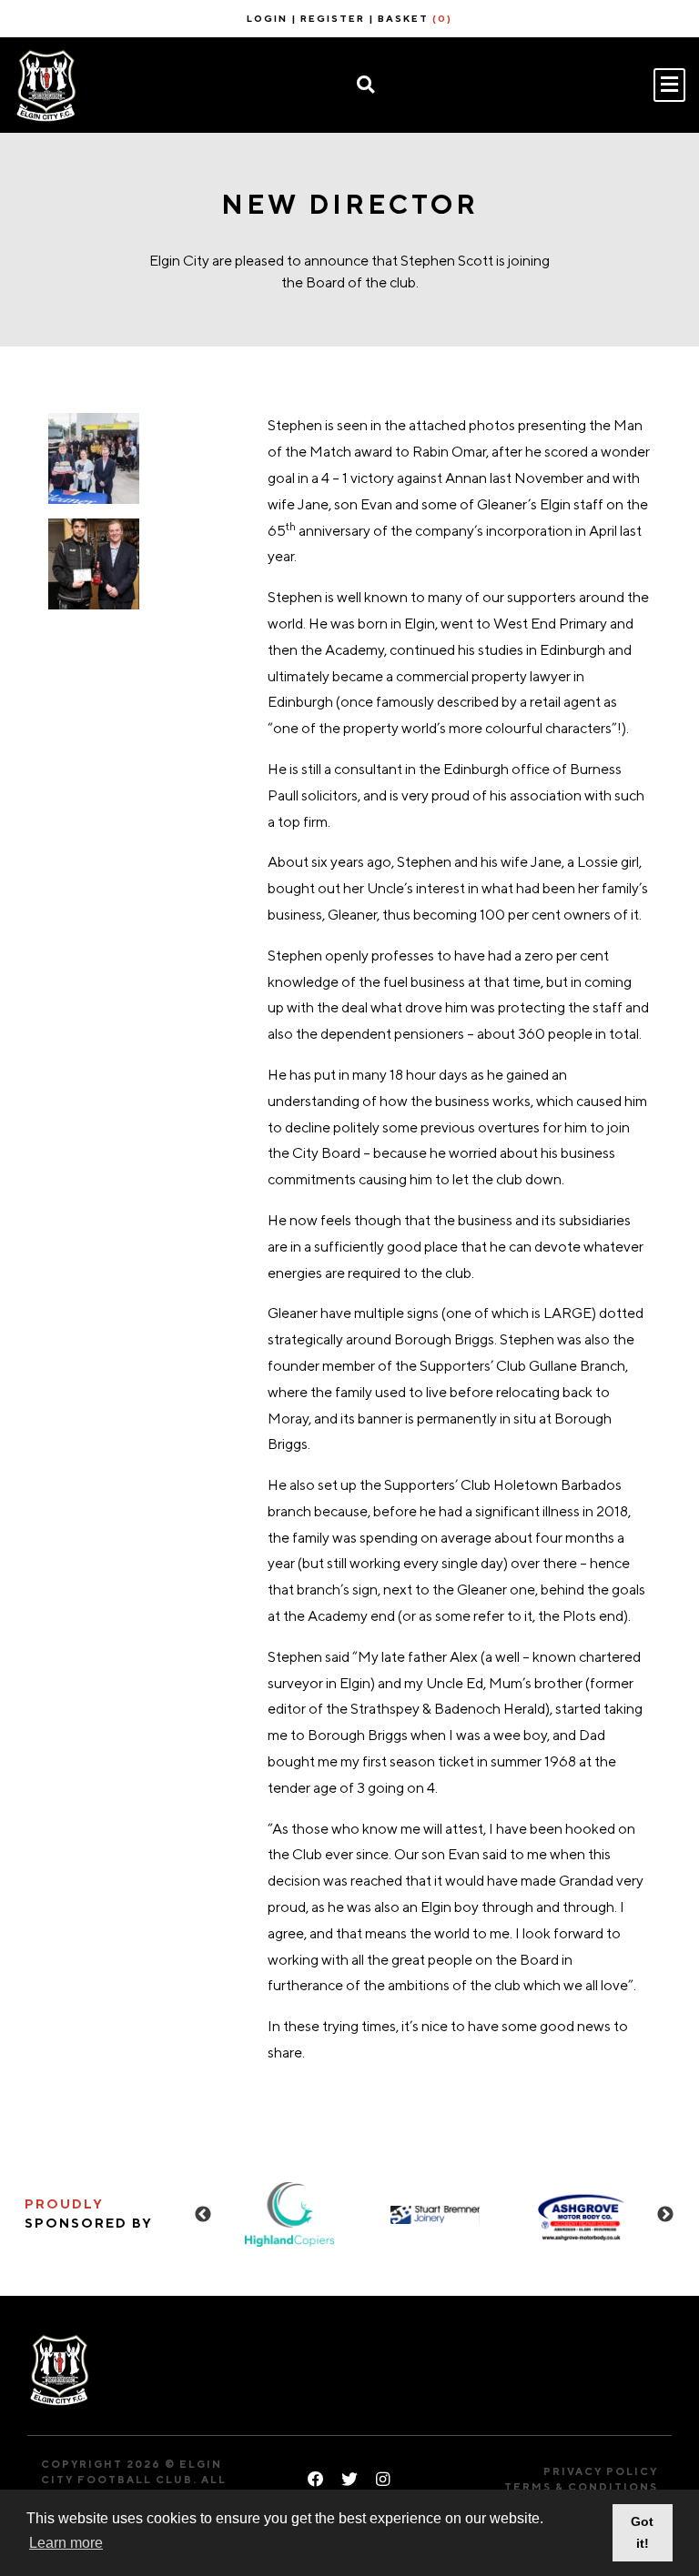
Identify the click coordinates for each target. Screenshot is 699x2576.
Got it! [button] (642, 2532)
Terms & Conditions (581, 2486)
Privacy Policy (601, 2471)
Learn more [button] (66, 2543)
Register (333, 18)
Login (267, 18)
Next (665, 2215)
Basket (415, 18)
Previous (203, 2215)
